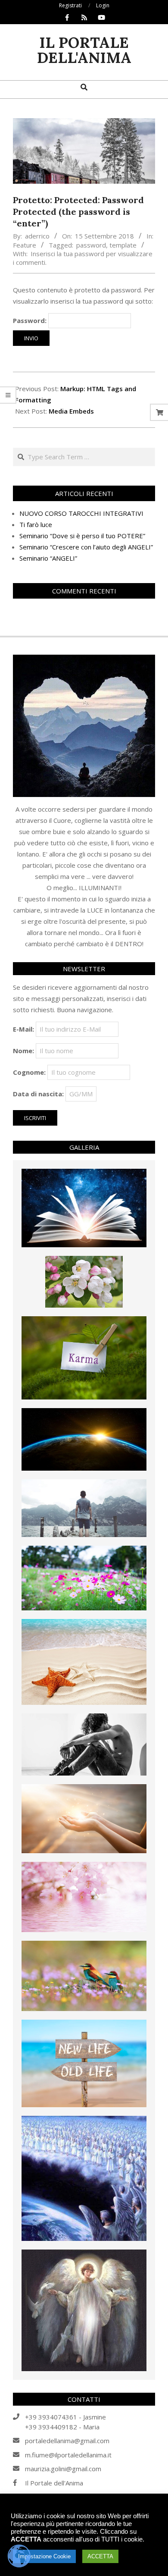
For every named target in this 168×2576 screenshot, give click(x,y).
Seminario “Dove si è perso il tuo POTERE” (82, 536)
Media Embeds (71, 411)
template (123, 245)
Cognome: (29, 1072)
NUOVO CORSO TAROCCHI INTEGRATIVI (81, 513)
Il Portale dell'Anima (54, 2483)
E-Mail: (23, 1029)
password (91, 245)
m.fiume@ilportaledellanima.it (68, 2455)
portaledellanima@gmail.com (67, 2441)
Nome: (23, 1051)
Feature (25, 245)
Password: (31, 320)
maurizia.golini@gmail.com (63, 2469)
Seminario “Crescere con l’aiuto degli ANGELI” (86, 547)
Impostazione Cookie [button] (44, 2556)
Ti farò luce (36, 524)
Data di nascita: (38, 1094)
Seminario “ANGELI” (48, 558)
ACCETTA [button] (100, 2556)
